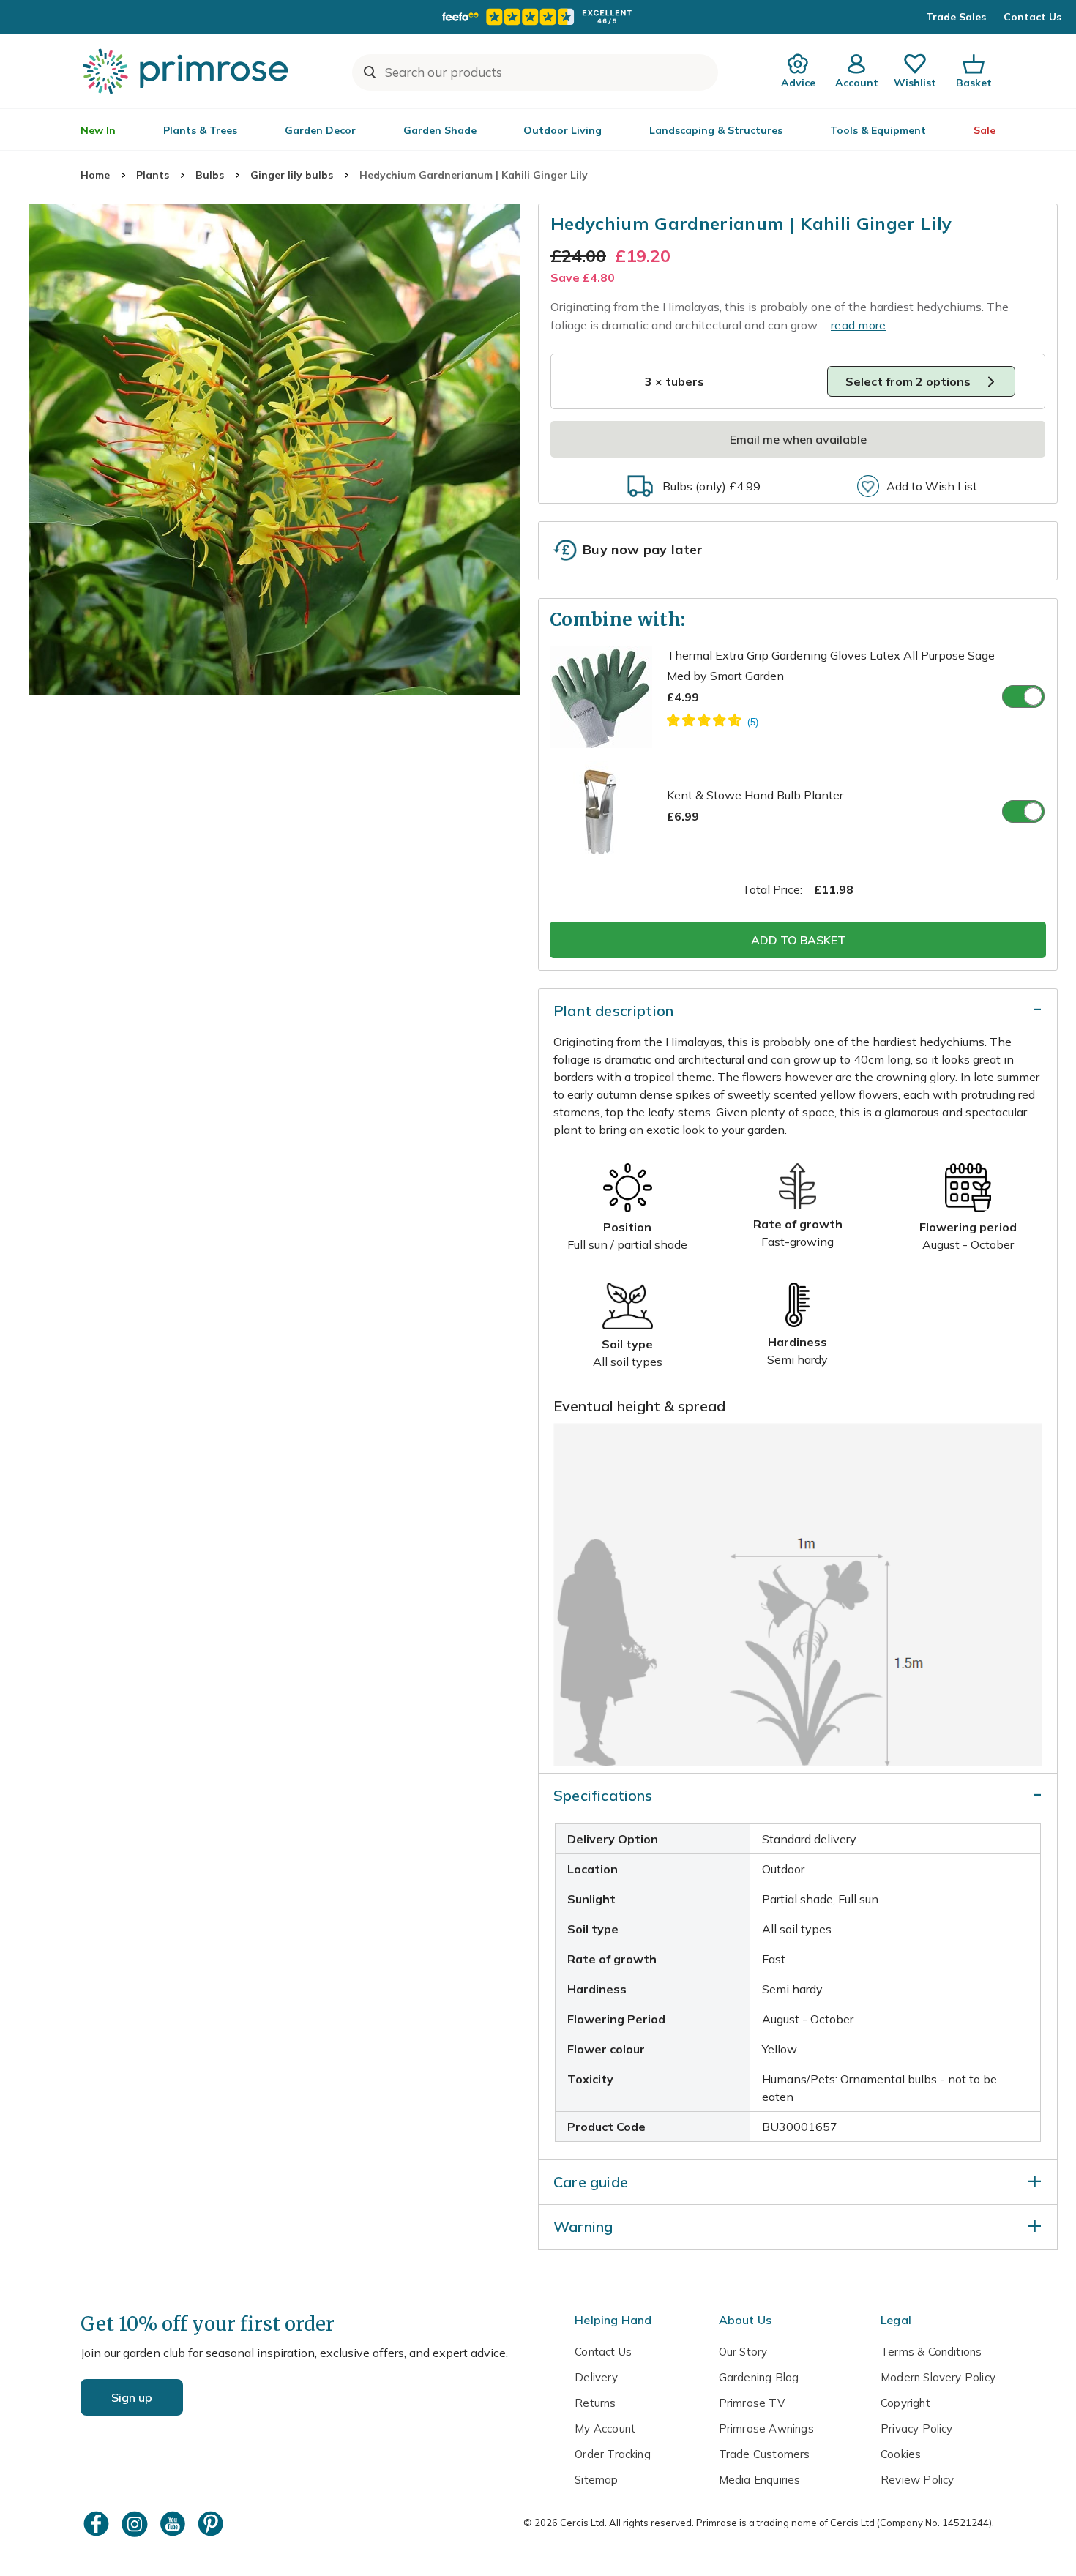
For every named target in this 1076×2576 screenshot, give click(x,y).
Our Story (743, 2352)
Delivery (596, 2377)
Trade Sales (956, 17)
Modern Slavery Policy (938, 2377)
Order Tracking (613, 2454)
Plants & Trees (200, 130)
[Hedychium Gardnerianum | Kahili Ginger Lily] (275, 449)
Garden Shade (440, 130)
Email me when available (798, 439)
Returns (595, 2403)
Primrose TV (752, 2403)
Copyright (905, 2403)
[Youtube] (174, 2524)
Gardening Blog (759, 2377)
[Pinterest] (212, 2524)
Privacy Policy (917, 2428)
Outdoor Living (563, 130)
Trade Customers (765, 2454)
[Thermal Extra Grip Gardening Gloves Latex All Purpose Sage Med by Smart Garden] (713, 723)
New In (98, 130)
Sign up (132, 2397)
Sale (985, 130)
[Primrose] (187, 71)
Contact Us (1032, 17)
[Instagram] (136, 2524)
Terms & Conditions (931, 2352)
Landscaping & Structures (716, 130)
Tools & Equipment (878, 130)
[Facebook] (98, 2524)
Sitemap (596, 2480)
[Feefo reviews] (538, 17)
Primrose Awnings (766, 2428)
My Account (605, 2428)
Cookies (901, 2454)
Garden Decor (320, 130)
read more (859, 325)
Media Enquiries (760, 2480)
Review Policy (917, 2480)
